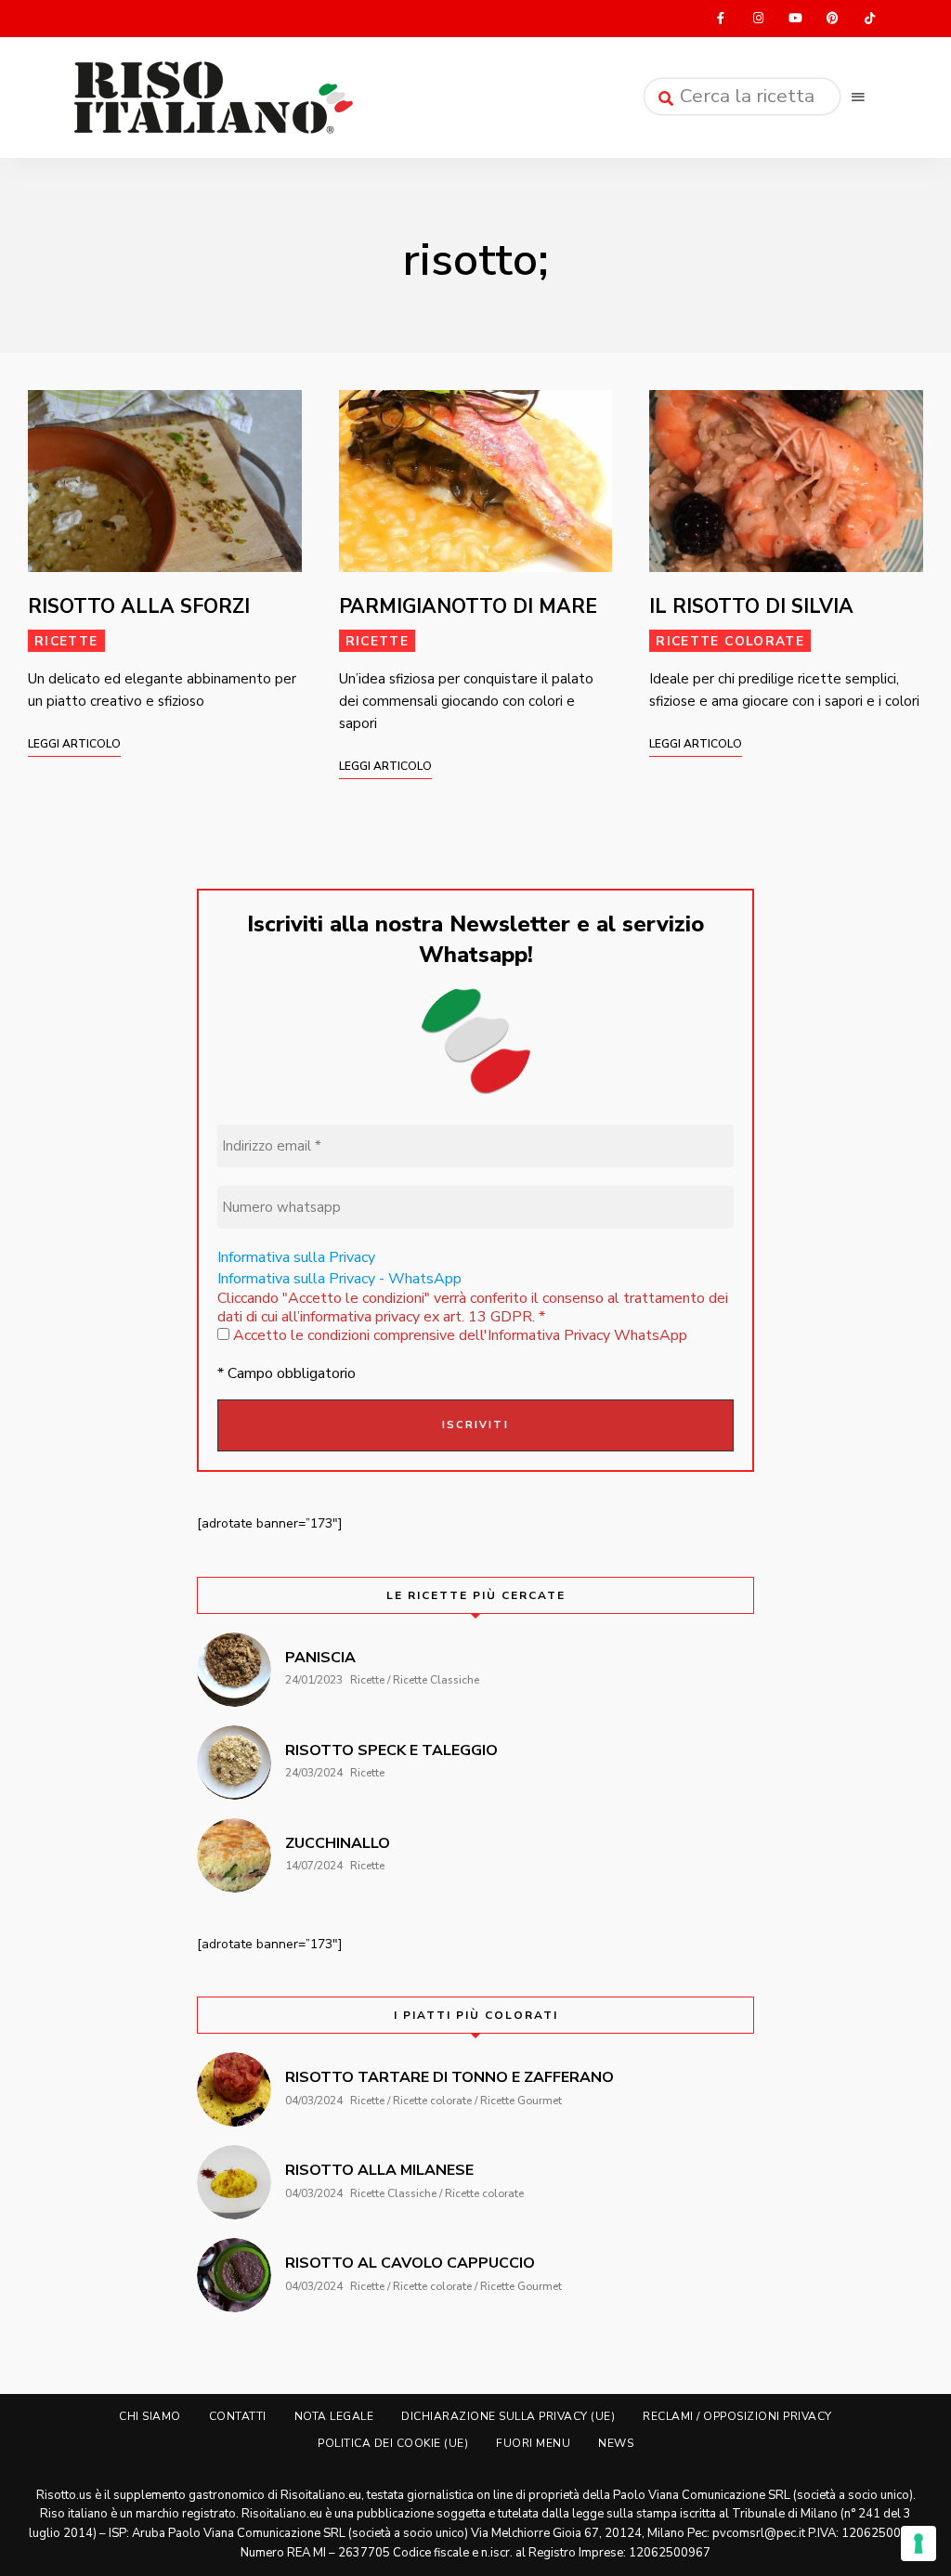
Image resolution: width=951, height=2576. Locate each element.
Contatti (238, 2416)
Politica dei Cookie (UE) (393, 2443)
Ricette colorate (730, 641)
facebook (721, 19)
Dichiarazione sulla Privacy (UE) (508, 2416)
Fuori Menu (533, 2443)
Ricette (66, 641)
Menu (858, 98)
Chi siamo (150, 2416)
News (616, 2443)
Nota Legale (334, 2416)
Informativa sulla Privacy (296, 1257)
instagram (758, 19)
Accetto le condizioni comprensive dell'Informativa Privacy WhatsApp (458, 1335)
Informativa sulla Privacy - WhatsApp (339, 1279)
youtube (795, 19)
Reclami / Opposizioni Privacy (737, 2416)
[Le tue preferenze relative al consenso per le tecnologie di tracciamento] (918, 2543)
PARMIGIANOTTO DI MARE (468, 606)
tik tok (869, 19)
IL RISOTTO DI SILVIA (751, 606)
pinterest (832, 19)
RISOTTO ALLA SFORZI (139, 606)
